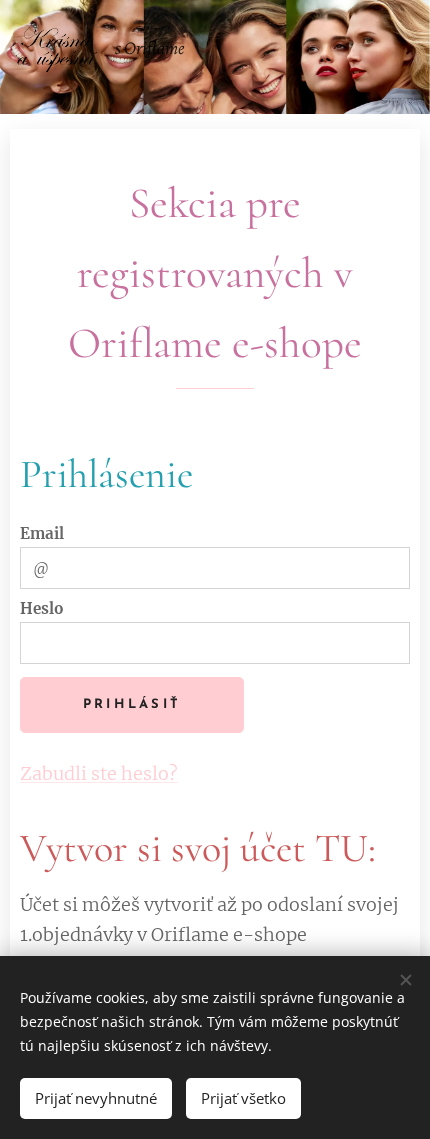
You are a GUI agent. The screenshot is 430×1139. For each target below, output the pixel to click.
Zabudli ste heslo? (99, 773)
